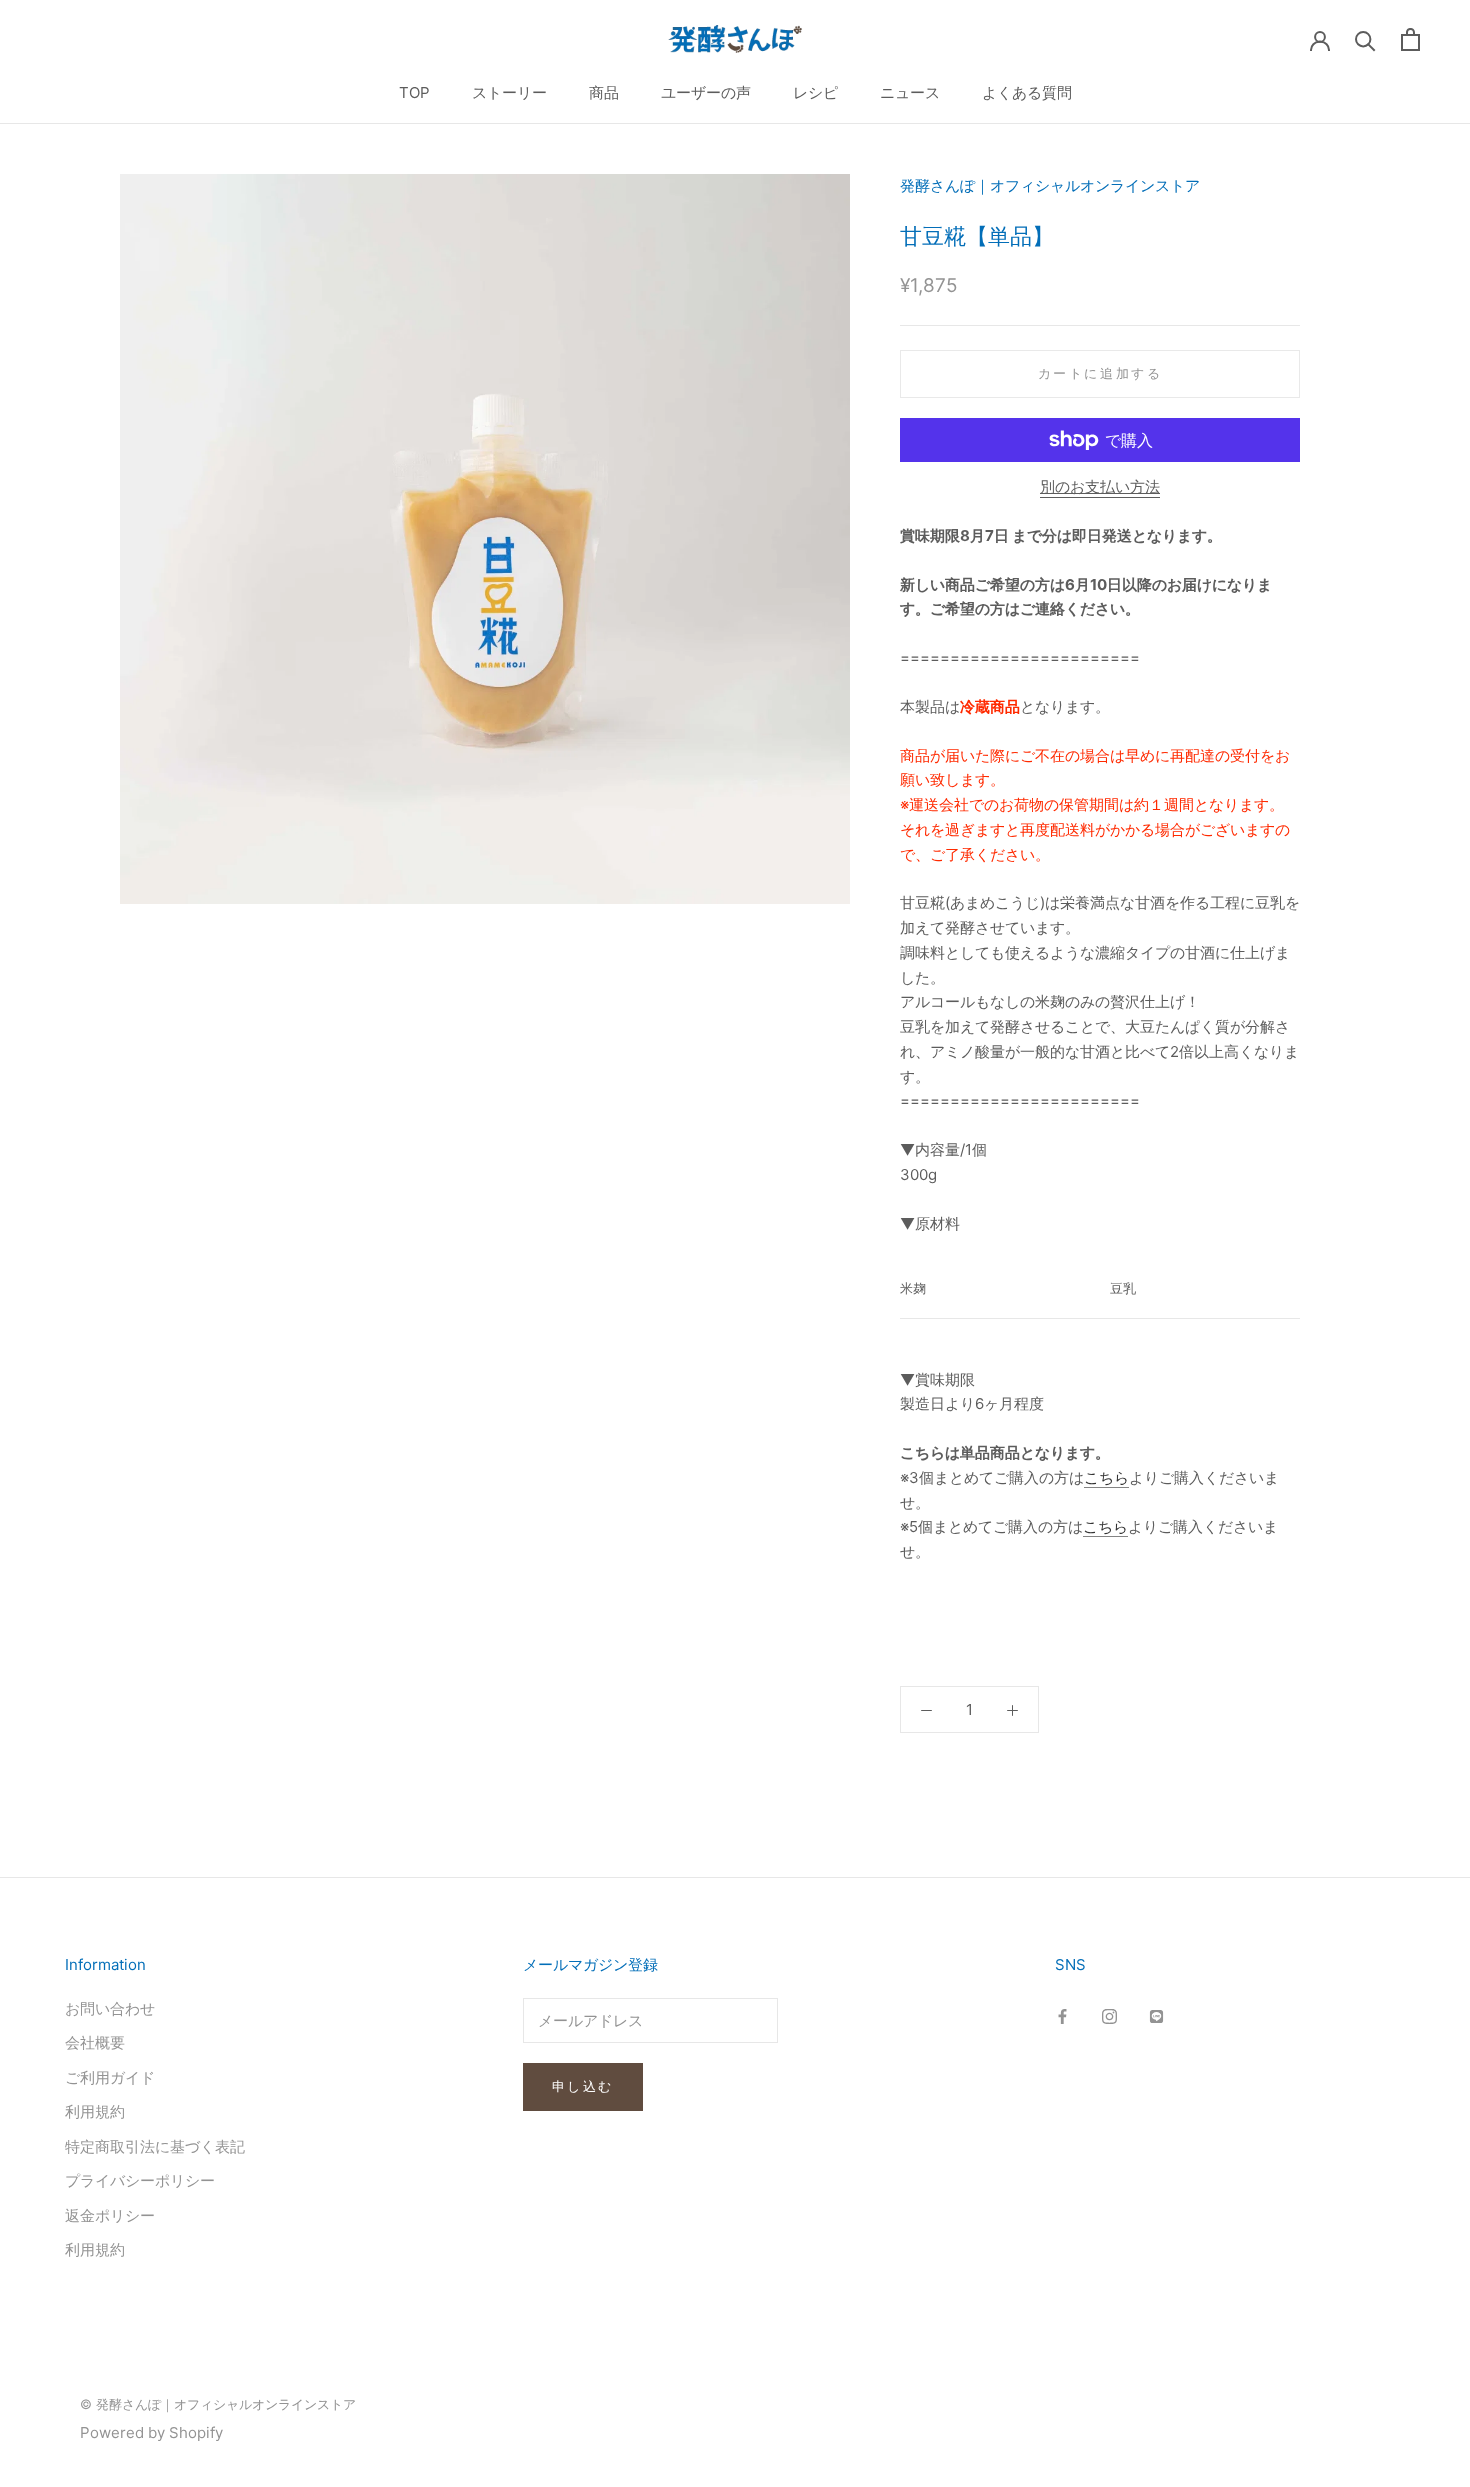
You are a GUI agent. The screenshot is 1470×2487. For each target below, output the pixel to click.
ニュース (910, 92)
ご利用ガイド (110, 2077)
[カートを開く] (1410, 39)
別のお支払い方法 (1100, 486)
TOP (414, 92)
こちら (1106, 1477)
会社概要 (95, 2042)
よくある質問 (1027, 92)
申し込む (583, 2086)
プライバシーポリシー (140, 2180)
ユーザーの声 (706, 92)
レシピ (815, 92)
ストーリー (509, 92)
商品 (604, 92)
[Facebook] (1062, 2016)
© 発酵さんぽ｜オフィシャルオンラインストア (218, 2404)
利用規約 (95, 2111)
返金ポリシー (110, 2215)
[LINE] (1156, 2016)
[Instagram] (1109, 2016)
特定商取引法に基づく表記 (155, 2146)
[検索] (1365, 39)
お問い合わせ (110, 2008)
